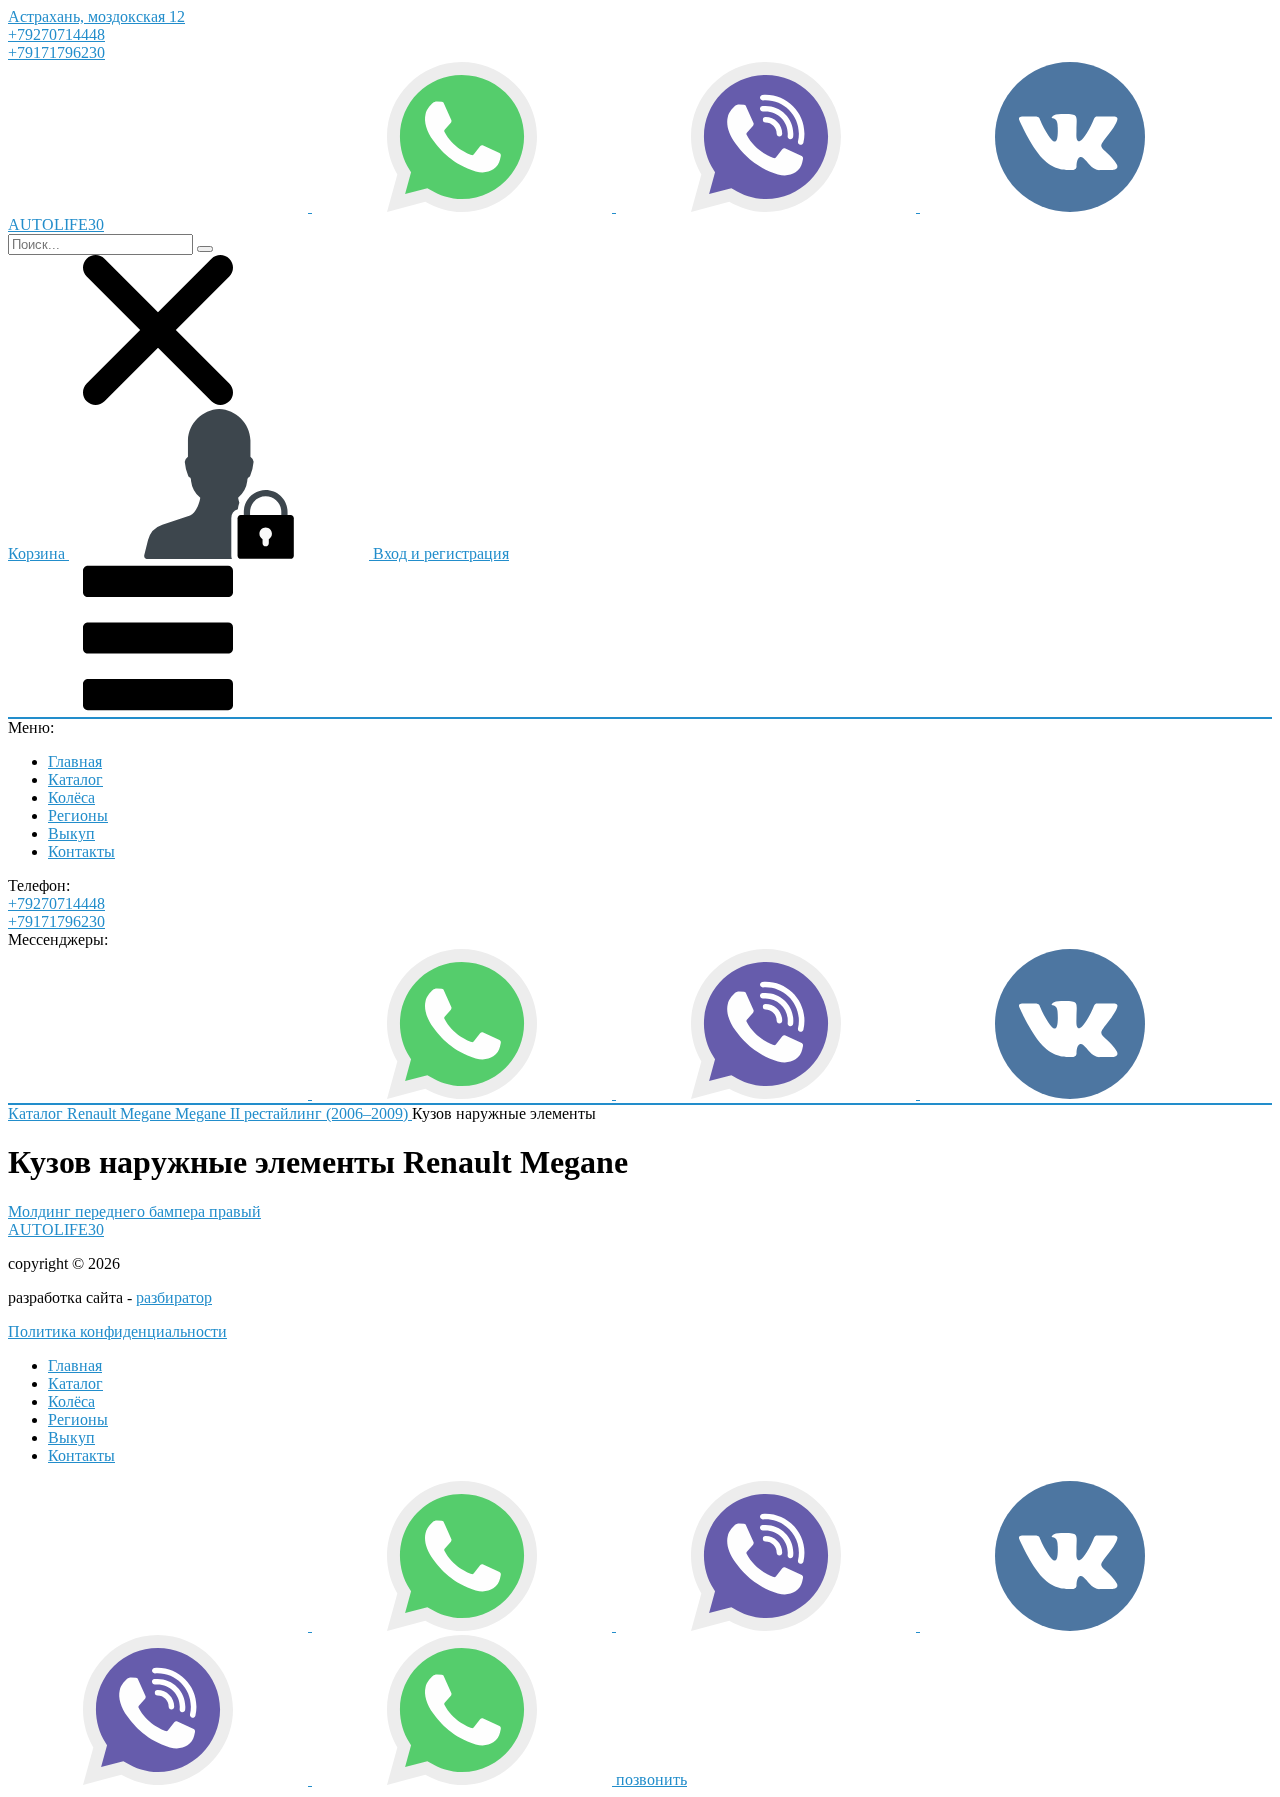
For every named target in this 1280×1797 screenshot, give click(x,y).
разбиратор (174, 1297)
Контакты (81, 851)
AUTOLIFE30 (56, 1229)
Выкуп (71, 833)
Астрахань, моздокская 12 (96, 16)
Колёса (71, 797)
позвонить (651, 1779)
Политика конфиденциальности (117, 1331)
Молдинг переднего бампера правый (134, 1211)
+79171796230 (56, 52)
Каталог (75, 779)
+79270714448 (56, 34)
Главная (75, 761)
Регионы (78, 815)
